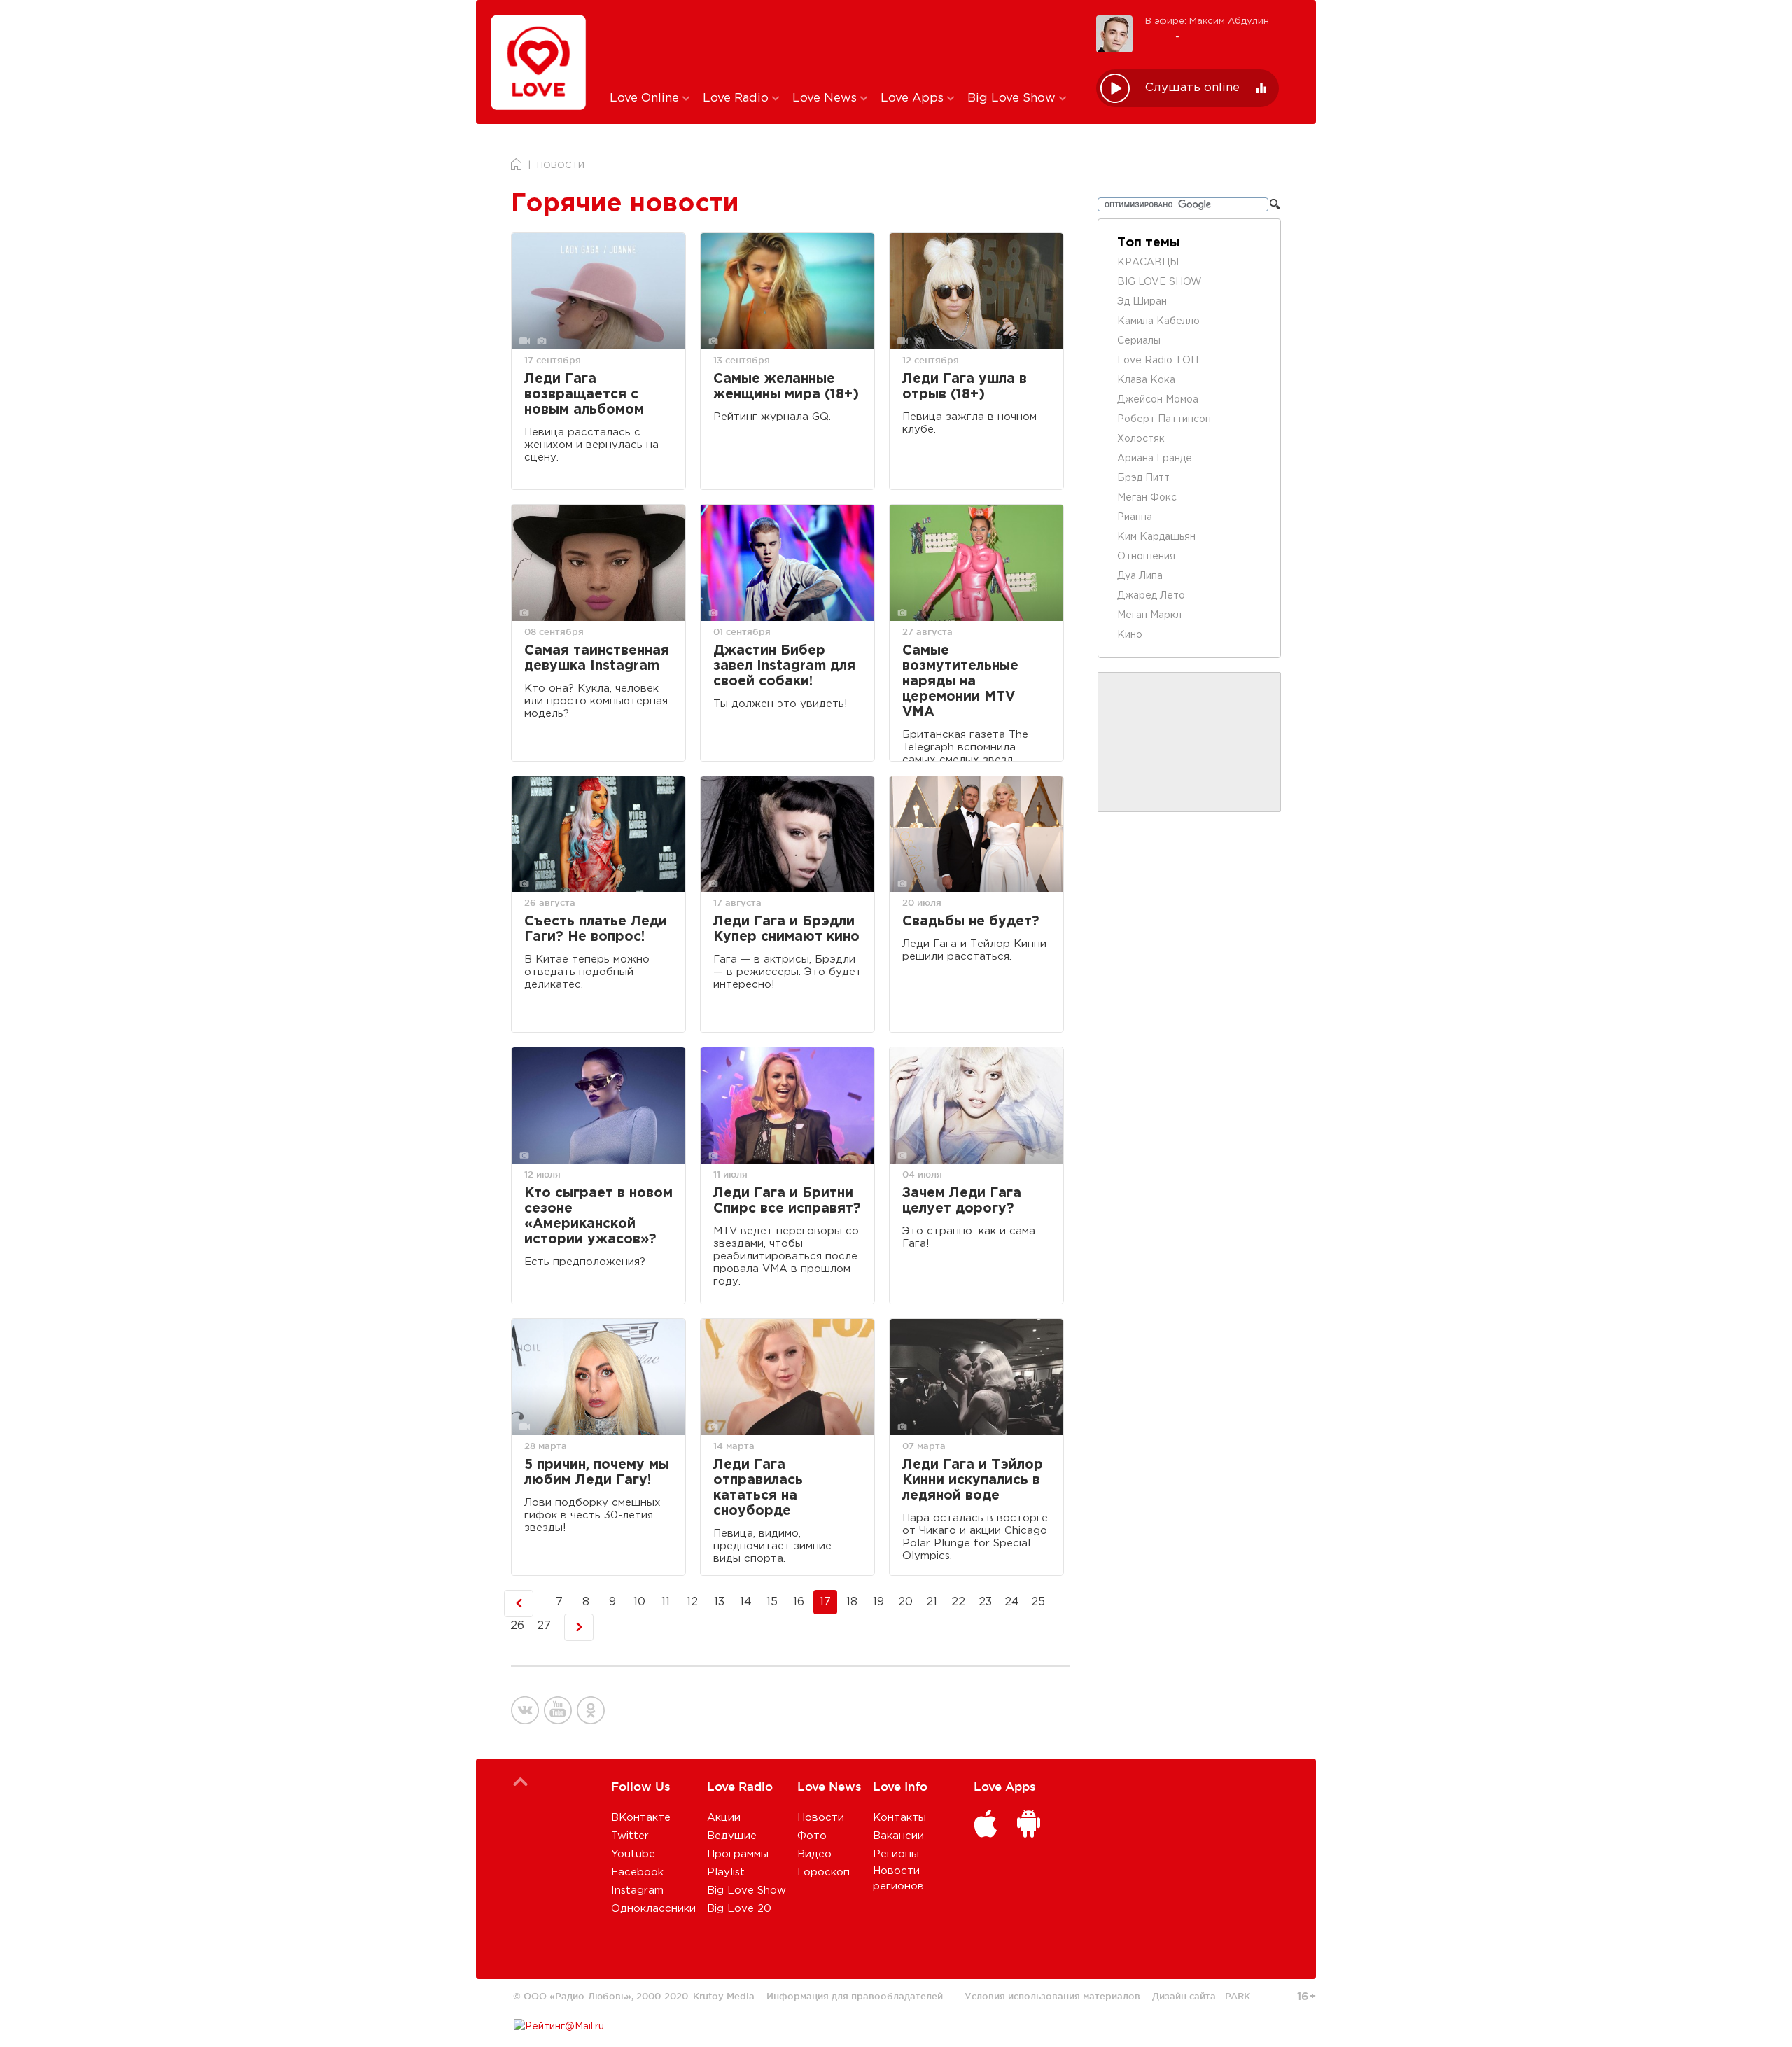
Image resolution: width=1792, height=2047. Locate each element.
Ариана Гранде (1155, 459)
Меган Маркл (1149, 615)
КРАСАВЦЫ (1148, 263)
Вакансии (898, 1836)
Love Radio (737, 98)
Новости (821, 1818)
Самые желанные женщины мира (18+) (786, 387)
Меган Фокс (1147, 498)
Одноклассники (653, 1909)
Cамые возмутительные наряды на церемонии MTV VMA (960, 682)
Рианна (1135, 517)
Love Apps (914, 98)
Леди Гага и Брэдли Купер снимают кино (786, 929)
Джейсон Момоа (1158, 400)
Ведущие (732, 1836)
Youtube (633, 1854)
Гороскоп (824, 1872)
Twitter (630, 1836)
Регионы (896, 1854)
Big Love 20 (739, 1909)
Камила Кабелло (1158, 321)
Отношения (1146, 557)
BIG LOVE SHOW (1160, 282)
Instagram (637, 1891)
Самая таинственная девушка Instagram (597, 658)
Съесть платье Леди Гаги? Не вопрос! (596, 929)
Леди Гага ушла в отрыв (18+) (965, 387)
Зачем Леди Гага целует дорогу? (962, 1201)
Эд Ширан (1142, 302)
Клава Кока (1146, 380)
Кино (1130, 635)
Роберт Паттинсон (1164, 419)
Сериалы (1139, 341)
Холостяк (1141, 439)
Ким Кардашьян (1156, 537)
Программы (738, 1854)
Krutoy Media (724, 1996)
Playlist (726, 1872)
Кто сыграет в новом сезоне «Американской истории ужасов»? (598, 1216)
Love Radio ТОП (1158, 361)
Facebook (637, 1872)
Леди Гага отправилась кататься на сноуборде (758, 1488)
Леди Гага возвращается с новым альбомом (584, 394)
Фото (812, 1836)
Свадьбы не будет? (971, 922)
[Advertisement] (842, 44)
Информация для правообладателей (855, 1996)
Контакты (899, 1818)
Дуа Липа (1140, 576)
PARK (1238, 1996)
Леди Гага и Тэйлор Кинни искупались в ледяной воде (973, 1480)
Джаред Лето (1151, 596)
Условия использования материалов (1052, 1996)
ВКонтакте (641, 1818)
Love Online (646, 98)
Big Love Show (1013, 98)
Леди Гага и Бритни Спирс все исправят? (787, 1201)
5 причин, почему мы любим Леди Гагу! (597, 1473)
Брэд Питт (1143, 478)
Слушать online (1192, 88)
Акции (724, 1818)
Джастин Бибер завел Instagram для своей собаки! (784, 666)
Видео (814, 1854)
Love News (826, 98)
